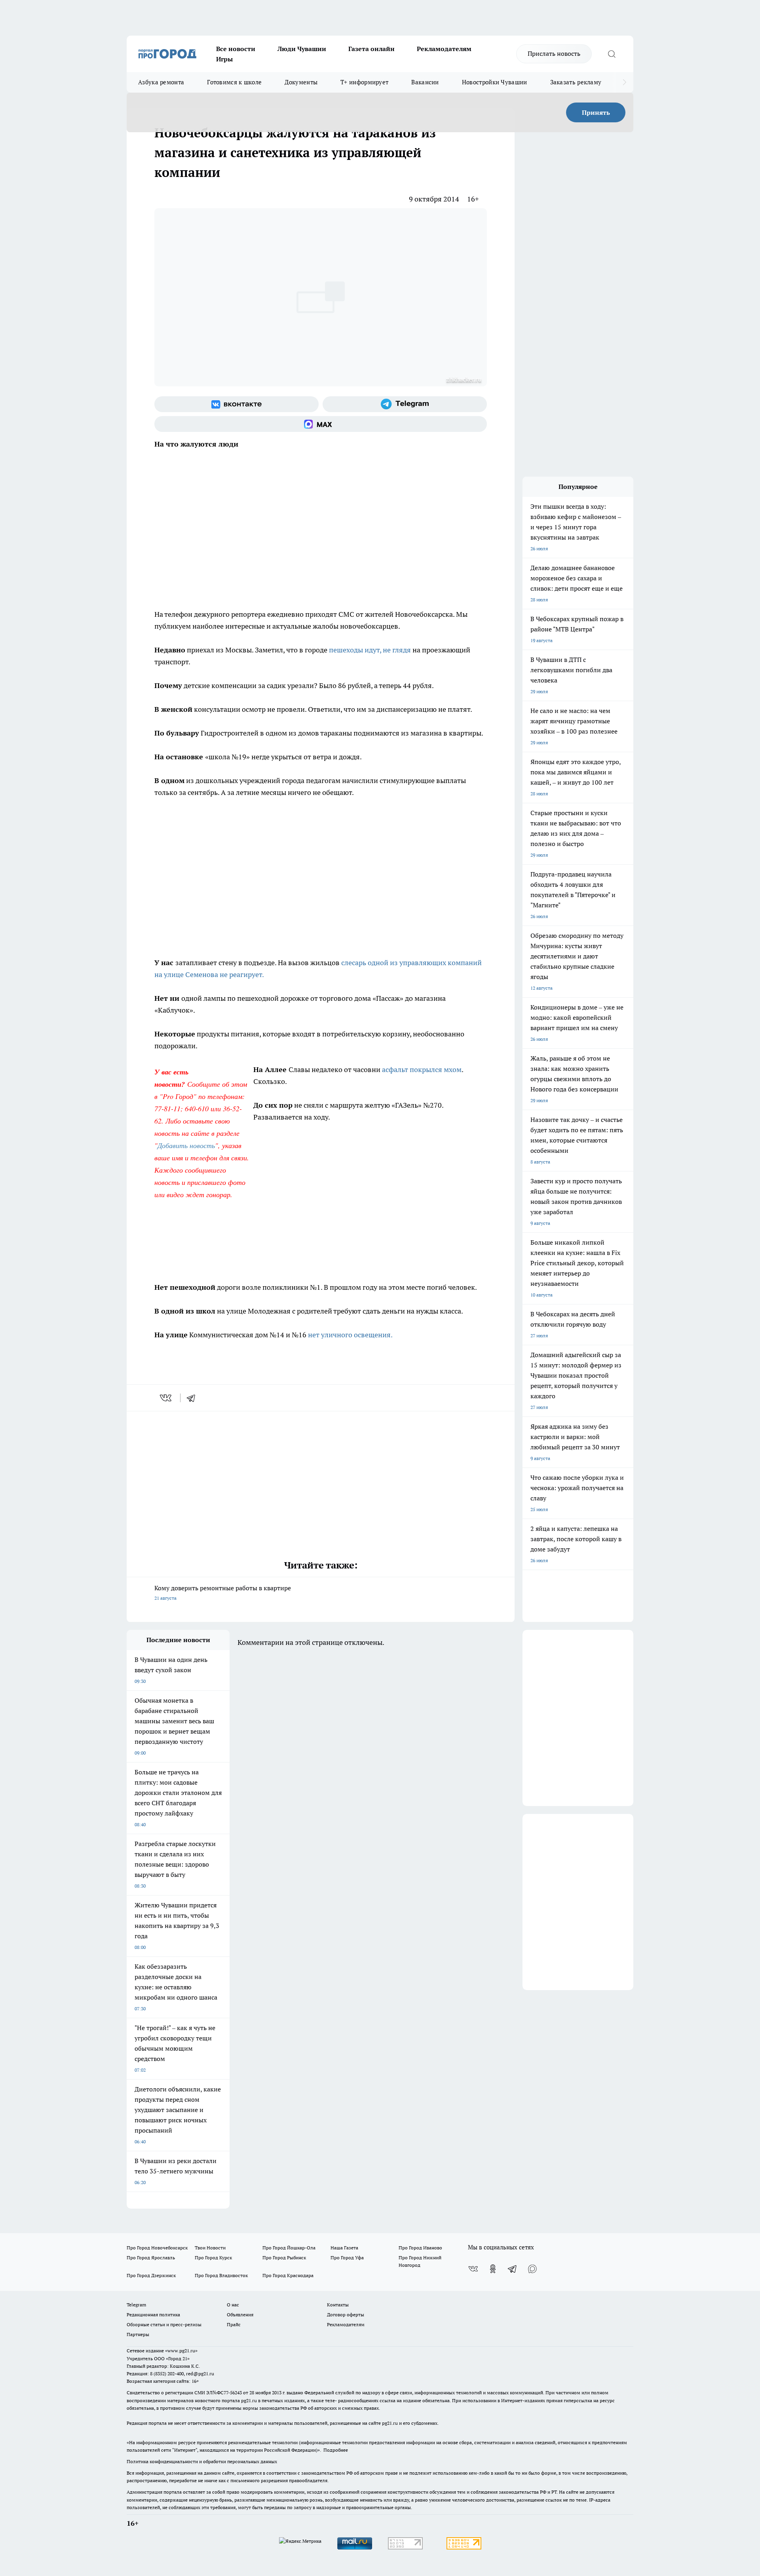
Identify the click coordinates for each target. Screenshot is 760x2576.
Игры (224, 59)
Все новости (236, 49)
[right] (624, 82)
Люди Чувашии (302, 49)
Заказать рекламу (576, 82)
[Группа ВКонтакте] (237, 404)
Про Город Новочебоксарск (157, 2248)
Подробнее (336, 2450)
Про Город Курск (213, 2258)
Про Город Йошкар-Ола (289, 2248)
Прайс (234, 2324)
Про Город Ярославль (151, 2258)
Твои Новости (210, 2248)
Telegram (136, 2305)
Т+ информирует (364, 82)
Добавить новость (186, 1145)
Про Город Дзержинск (151, 2275)
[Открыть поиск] (612, 54)
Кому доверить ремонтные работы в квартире (223, 1592)
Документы (301, 82)
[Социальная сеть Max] (321, 424)
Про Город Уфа (347, 2258)
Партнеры (138, 2334)
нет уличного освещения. (350, 1335)
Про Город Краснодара (288, 2275)
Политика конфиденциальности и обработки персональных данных (202, 2461)
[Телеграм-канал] (405, 404)
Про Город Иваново (420, 2248)
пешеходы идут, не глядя (371, 650)
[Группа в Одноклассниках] (493, 2269)
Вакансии (425, 82)
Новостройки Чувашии (495, 82)
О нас (233, 2305)
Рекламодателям (444, 49)
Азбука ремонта (161, 82)
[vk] (166, 1398)
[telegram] (194, 1398)
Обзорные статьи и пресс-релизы (164, 2324)
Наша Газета (344, 2248)
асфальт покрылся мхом (422, 1069)
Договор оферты (346, 2315)
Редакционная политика (153, 2315)
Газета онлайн (371, 49)
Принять (596, 112)
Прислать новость (554, 53)
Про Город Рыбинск (284, 2258)
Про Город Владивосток (221, 2275)
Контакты (338, 2305)
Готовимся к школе (234, 82)
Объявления (240, 2315)
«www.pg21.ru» (181, 2351)
